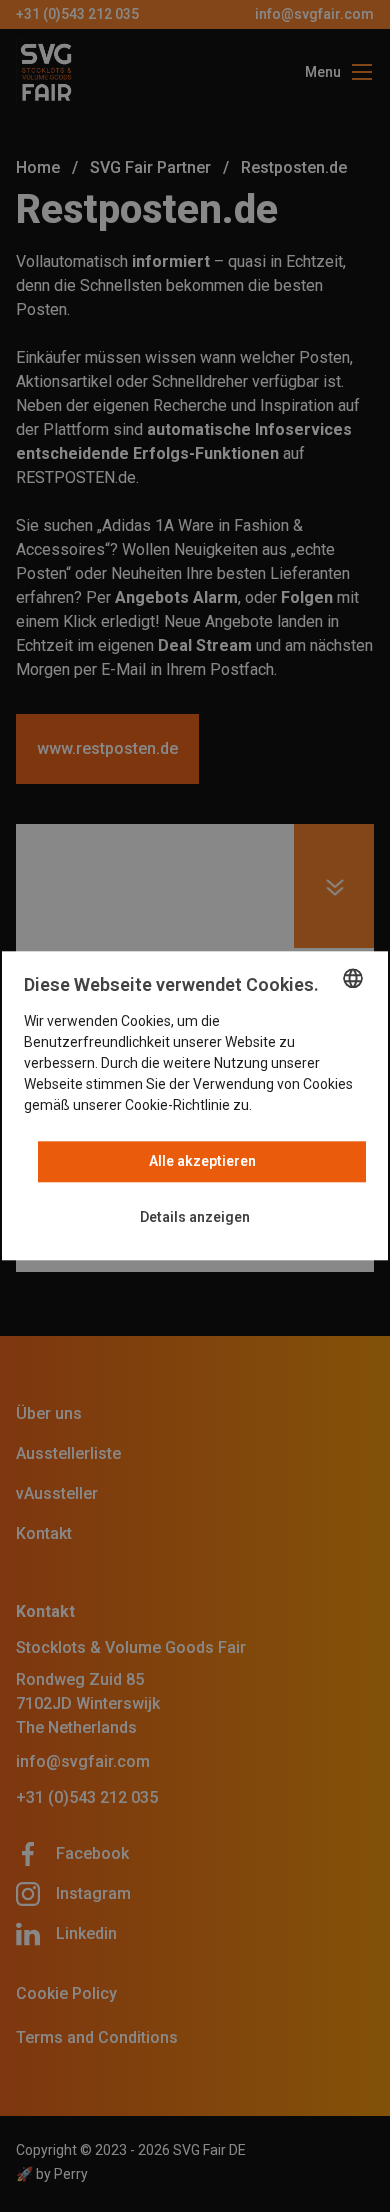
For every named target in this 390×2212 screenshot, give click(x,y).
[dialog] (195, 1105)
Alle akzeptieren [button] (202, 1162)
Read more (290, 1106)
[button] (195, 1218)
